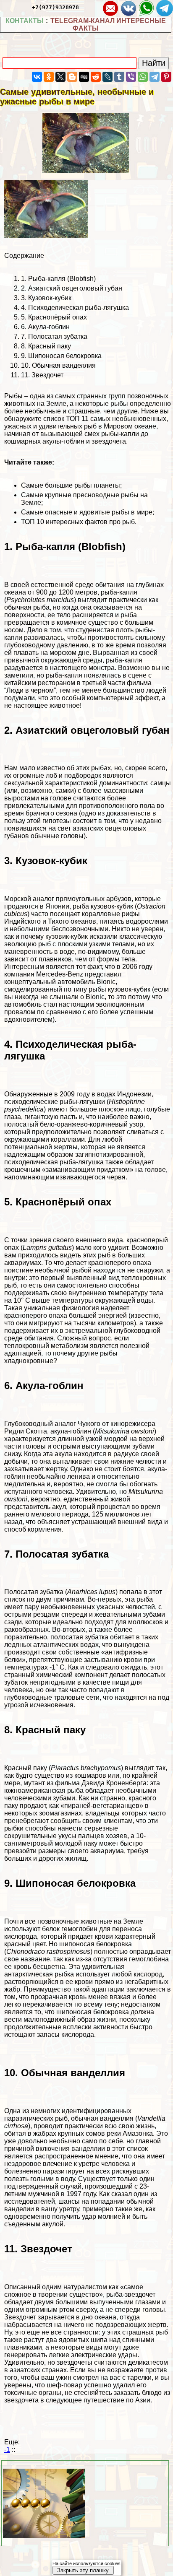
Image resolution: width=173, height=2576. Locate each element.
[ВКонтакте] (37, 77)
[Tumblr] (119, 77)
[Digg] (84, 77)
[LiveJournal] (107, 77)
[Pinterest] (166, 77)
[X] (60, 77)
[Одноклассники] (49, 77)
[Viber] (131, 77)
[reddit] (96, 77)
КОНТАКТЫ (25, 21)
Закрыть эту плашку (83, 2570)
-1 (7, 2450)
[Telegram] (155, 77)
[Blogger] (72, 77)
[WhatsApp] (143, 77)
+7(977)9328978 (55, 7)
